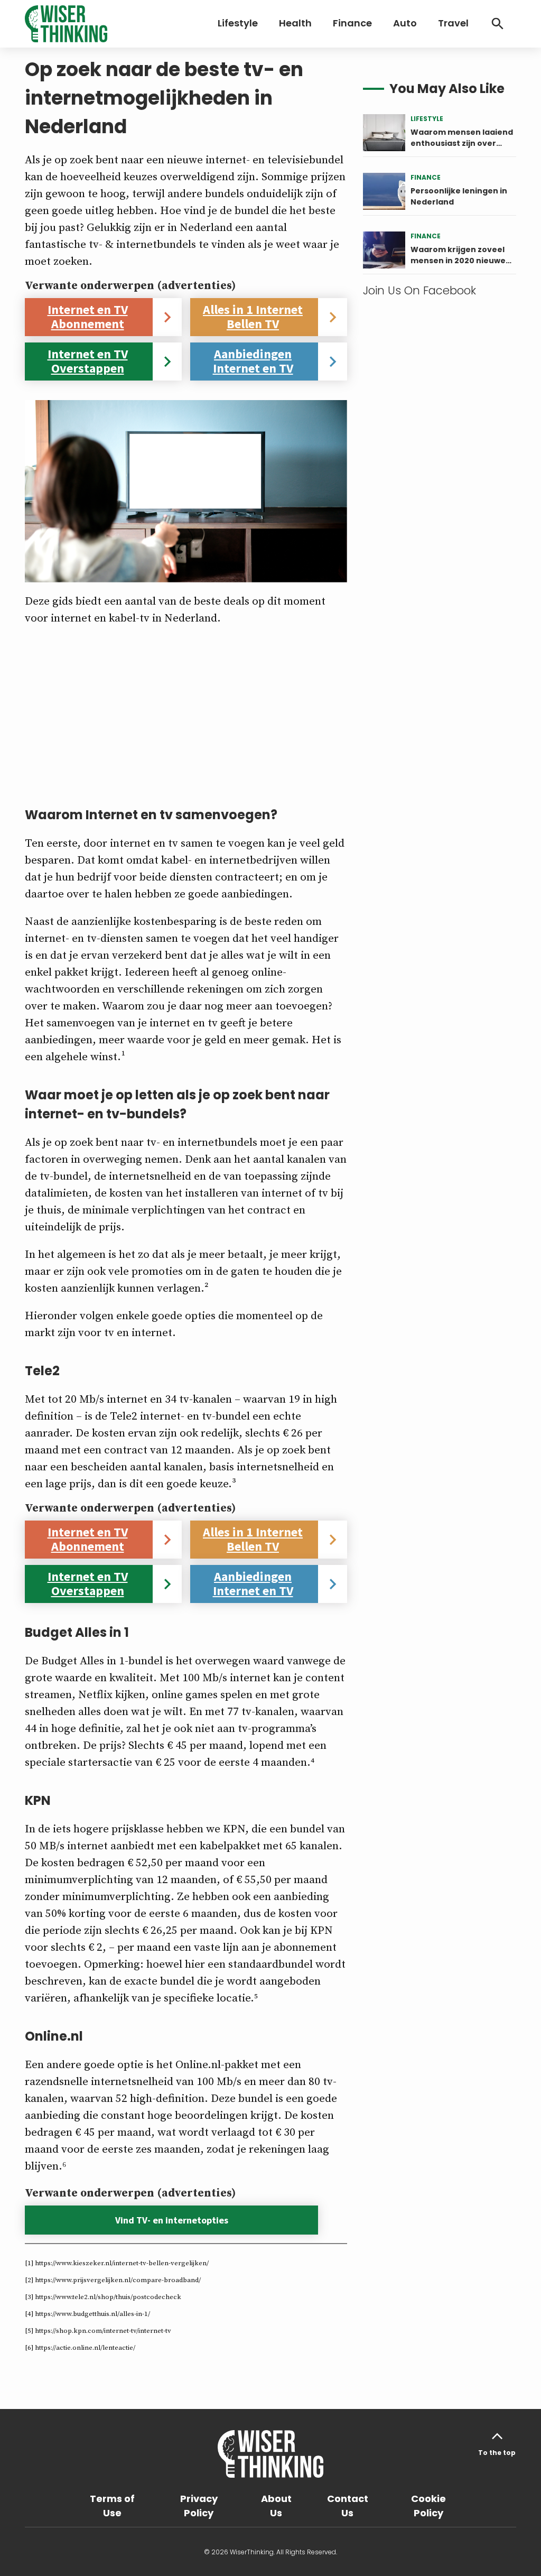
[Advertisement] (186, 711)
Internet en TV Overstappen (88, 361)
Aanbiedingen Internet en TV (253, 361)
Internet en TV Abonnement (88, 317)
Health (295, 23)
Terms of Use (112, 2506)
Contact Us (348, 2506)
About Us (276, 2506)
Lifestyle (238, 23)
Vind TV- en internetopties (172, 2220)
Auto (405, 23)
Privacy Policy (199, 2506)
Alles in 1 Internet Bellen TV (253, 317)
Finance (352, 23)
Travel (453, 23)
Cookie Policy (428, 2506)
